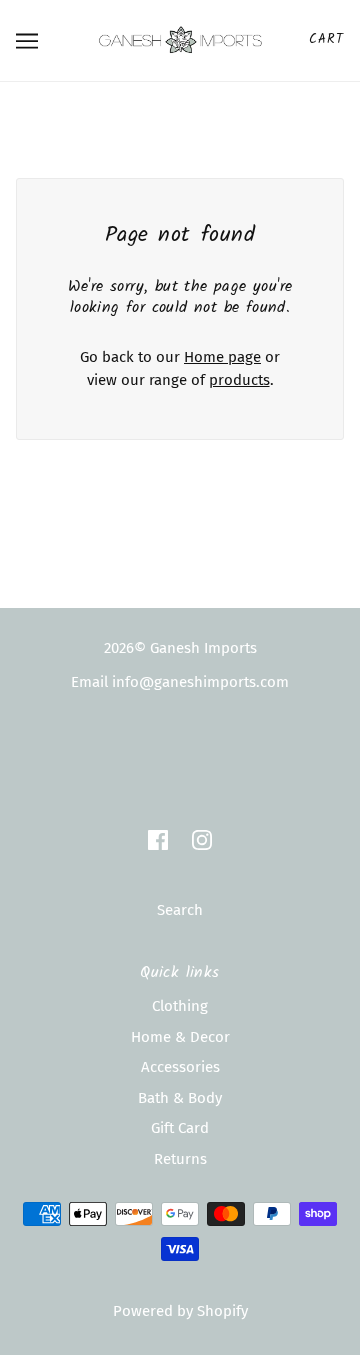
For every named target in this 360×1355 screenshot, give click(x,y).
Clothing (180, 1006)
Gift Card (180, 1128)
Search (180, 910)
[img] (158, 839)
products (239, 380)
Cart (326, 39)
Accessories (180, 1067)
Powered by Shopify (180, 1311)
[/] (180, 40)
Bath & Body (180, 1098)
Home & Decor (180, 1037)
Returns (180, 1159)
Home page (222, 357)
